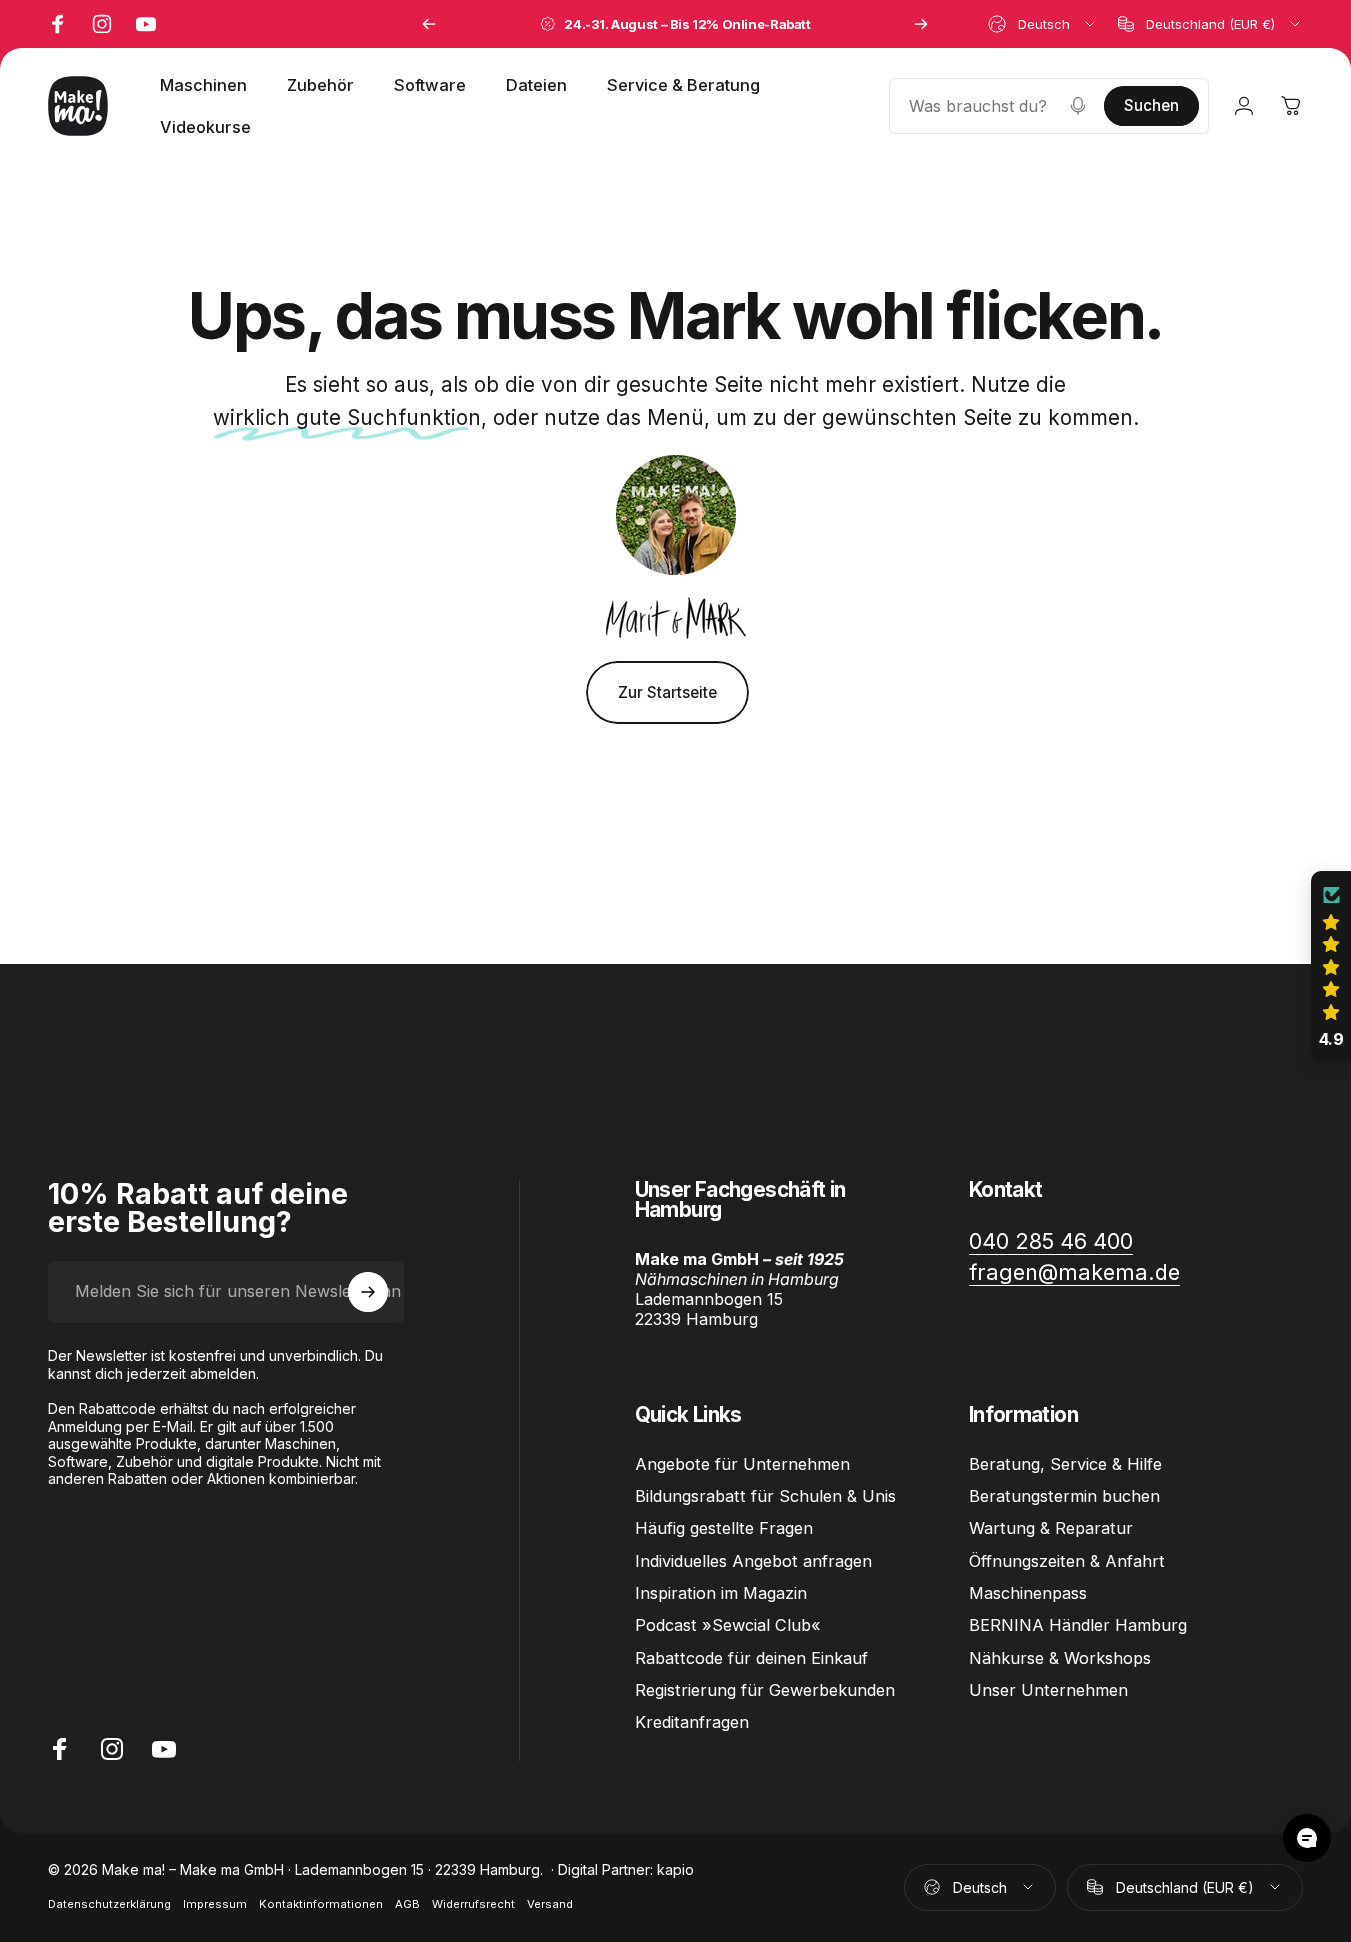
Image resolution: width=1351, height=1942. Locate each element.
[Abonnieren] (368, 1292)
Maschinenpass (1028, 1593)
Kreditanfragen (692, 1722)
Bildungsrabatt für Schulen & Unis (765, 1496)
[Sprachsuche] (1078, 106)
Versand (550, 1904)
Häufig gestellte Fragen (724, 1528)
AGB (407, 1904)
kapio (675, 1869)
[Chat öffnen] (1307, 1838)
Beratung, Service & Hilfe (1065, 1464)
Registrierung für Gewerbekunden (765, 1690)
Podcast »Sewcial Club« (728, 1625)
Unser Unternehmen (1048, 1690)
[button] (1331, 967)
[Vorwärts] (921, 24)
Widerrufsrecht (473, 1904)
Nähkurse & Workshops (1060, 1658)
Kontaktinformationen (321, 1904)
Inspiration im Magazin (721, 1593)
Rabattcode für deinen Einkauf (751, 1658)
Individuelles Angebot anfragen (753, 1561)
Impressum (215, 1904)
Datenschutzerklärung (109, 1904)
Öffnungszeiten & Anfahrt (1067, 1561)
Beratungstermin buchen (1064, 1496)
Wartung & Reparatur (1051, 1528)
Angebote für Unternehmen (742, 1464)
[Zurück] (429, 24)
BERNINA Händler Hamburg (1078, 1625)
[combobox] (1043, 24)
